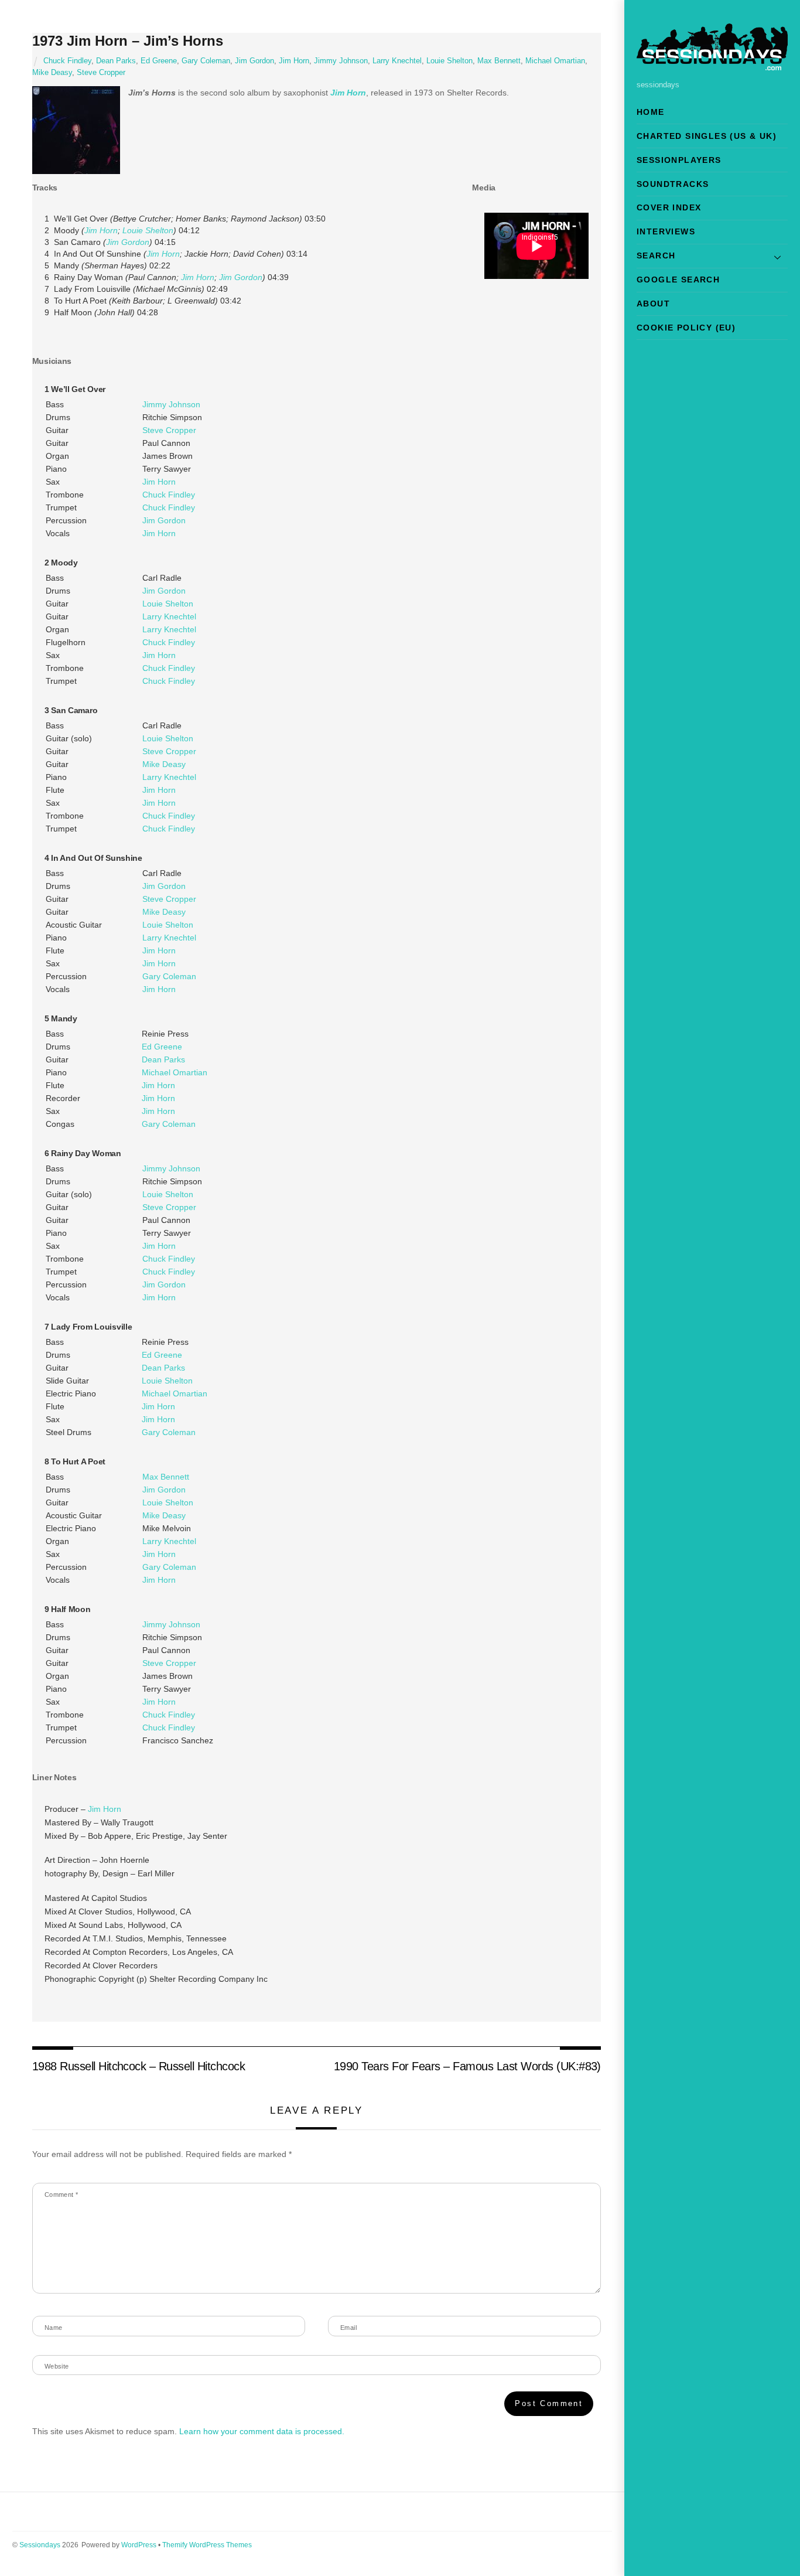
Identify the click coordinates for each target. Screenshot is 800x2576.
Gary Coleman (206, 61)
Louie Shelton (449, 61)
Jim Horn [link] (348, 93)
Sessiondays (40, 2545)
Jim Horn (294, 61)
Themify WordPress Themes (207, 2545)
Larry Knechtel (397, 61)
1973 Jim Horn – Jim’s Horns (128, 41)
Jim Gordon (254, 61)
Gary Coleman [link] (169, 976)
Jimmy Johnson (341, 61)
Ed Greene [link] (162, 1047)
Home (651, 112)
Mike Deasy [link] (164, 764)
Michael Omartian (555, 61)
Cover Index (669, 207)
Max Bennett (499, 61)
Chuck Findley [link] (169, 495)
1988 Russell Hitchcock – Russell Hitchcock (139, 2066)
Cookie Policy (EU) (686, 328)
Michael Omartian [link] (175, 1072)
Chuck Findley (67, 61)
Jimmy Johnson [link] (171, 404)
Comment (61, 2195)
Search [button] (656, 255)
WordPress (139, 2545)
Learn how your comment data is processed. (262, 2431)
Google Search (678, 280)
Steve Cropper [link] (169, 430)
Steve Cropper (101, 73)
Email (348, 2328)
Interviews (666, 231)
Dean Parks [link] (163, 1059)
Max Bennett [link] (166, 1477)
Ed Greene (159, 61)
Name (54, 2328)
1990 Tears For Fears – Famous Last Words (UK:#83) (467, 2066)
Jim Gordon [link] (128, 242)
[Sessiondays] (712, 65)
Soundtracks (673, 184)
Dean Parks (116, 61)
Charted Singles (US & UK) (707, 136)
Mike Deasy (52, 73)
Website (57, 2366)
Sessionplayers (679, 160)
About (653, 304)
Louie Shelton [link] (148, 230)
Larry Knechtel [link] (169, 616)
